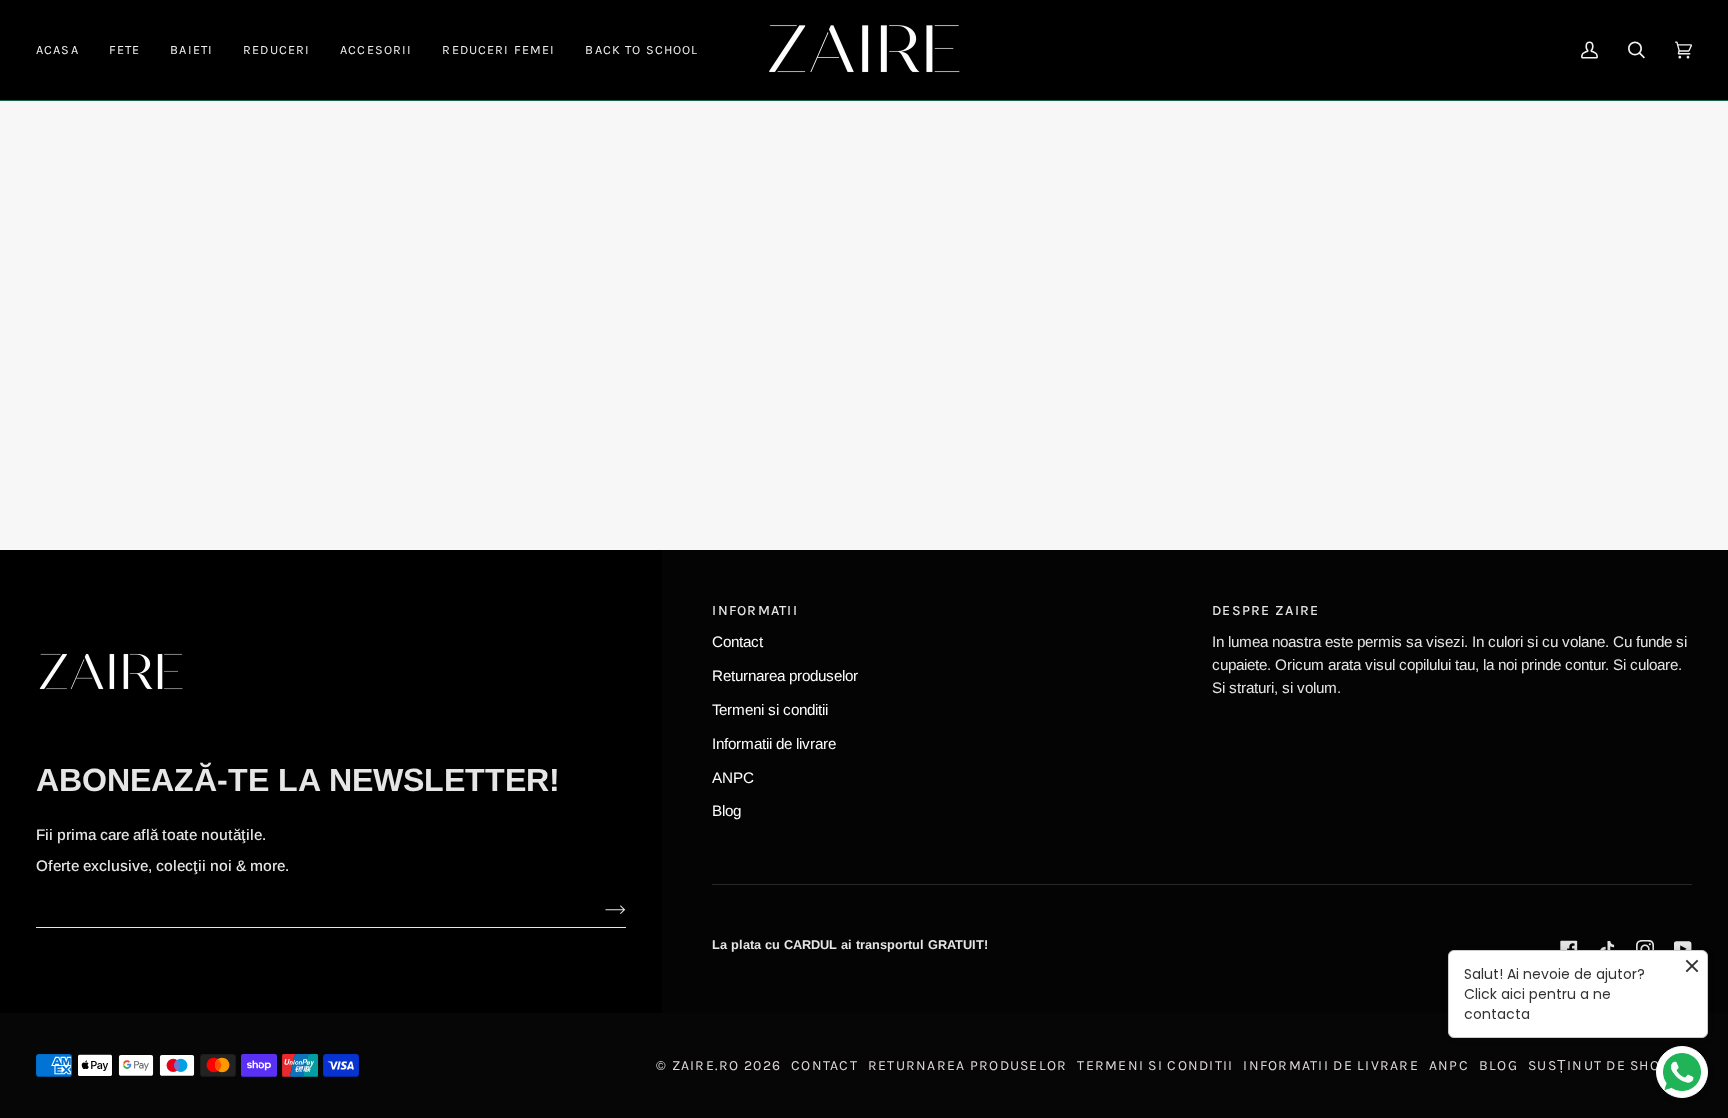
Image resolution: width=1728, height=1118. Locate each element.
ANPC (733, 777)
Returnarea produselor (785, 675)
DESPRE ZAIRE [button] (1265, 610)
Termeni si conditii (770, 709)
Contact (737, 641)
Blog (726, 810)
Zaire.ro (706, 1065)
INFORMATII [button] (755, 610)
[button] (125, 50)
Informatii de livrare (774, 743)
